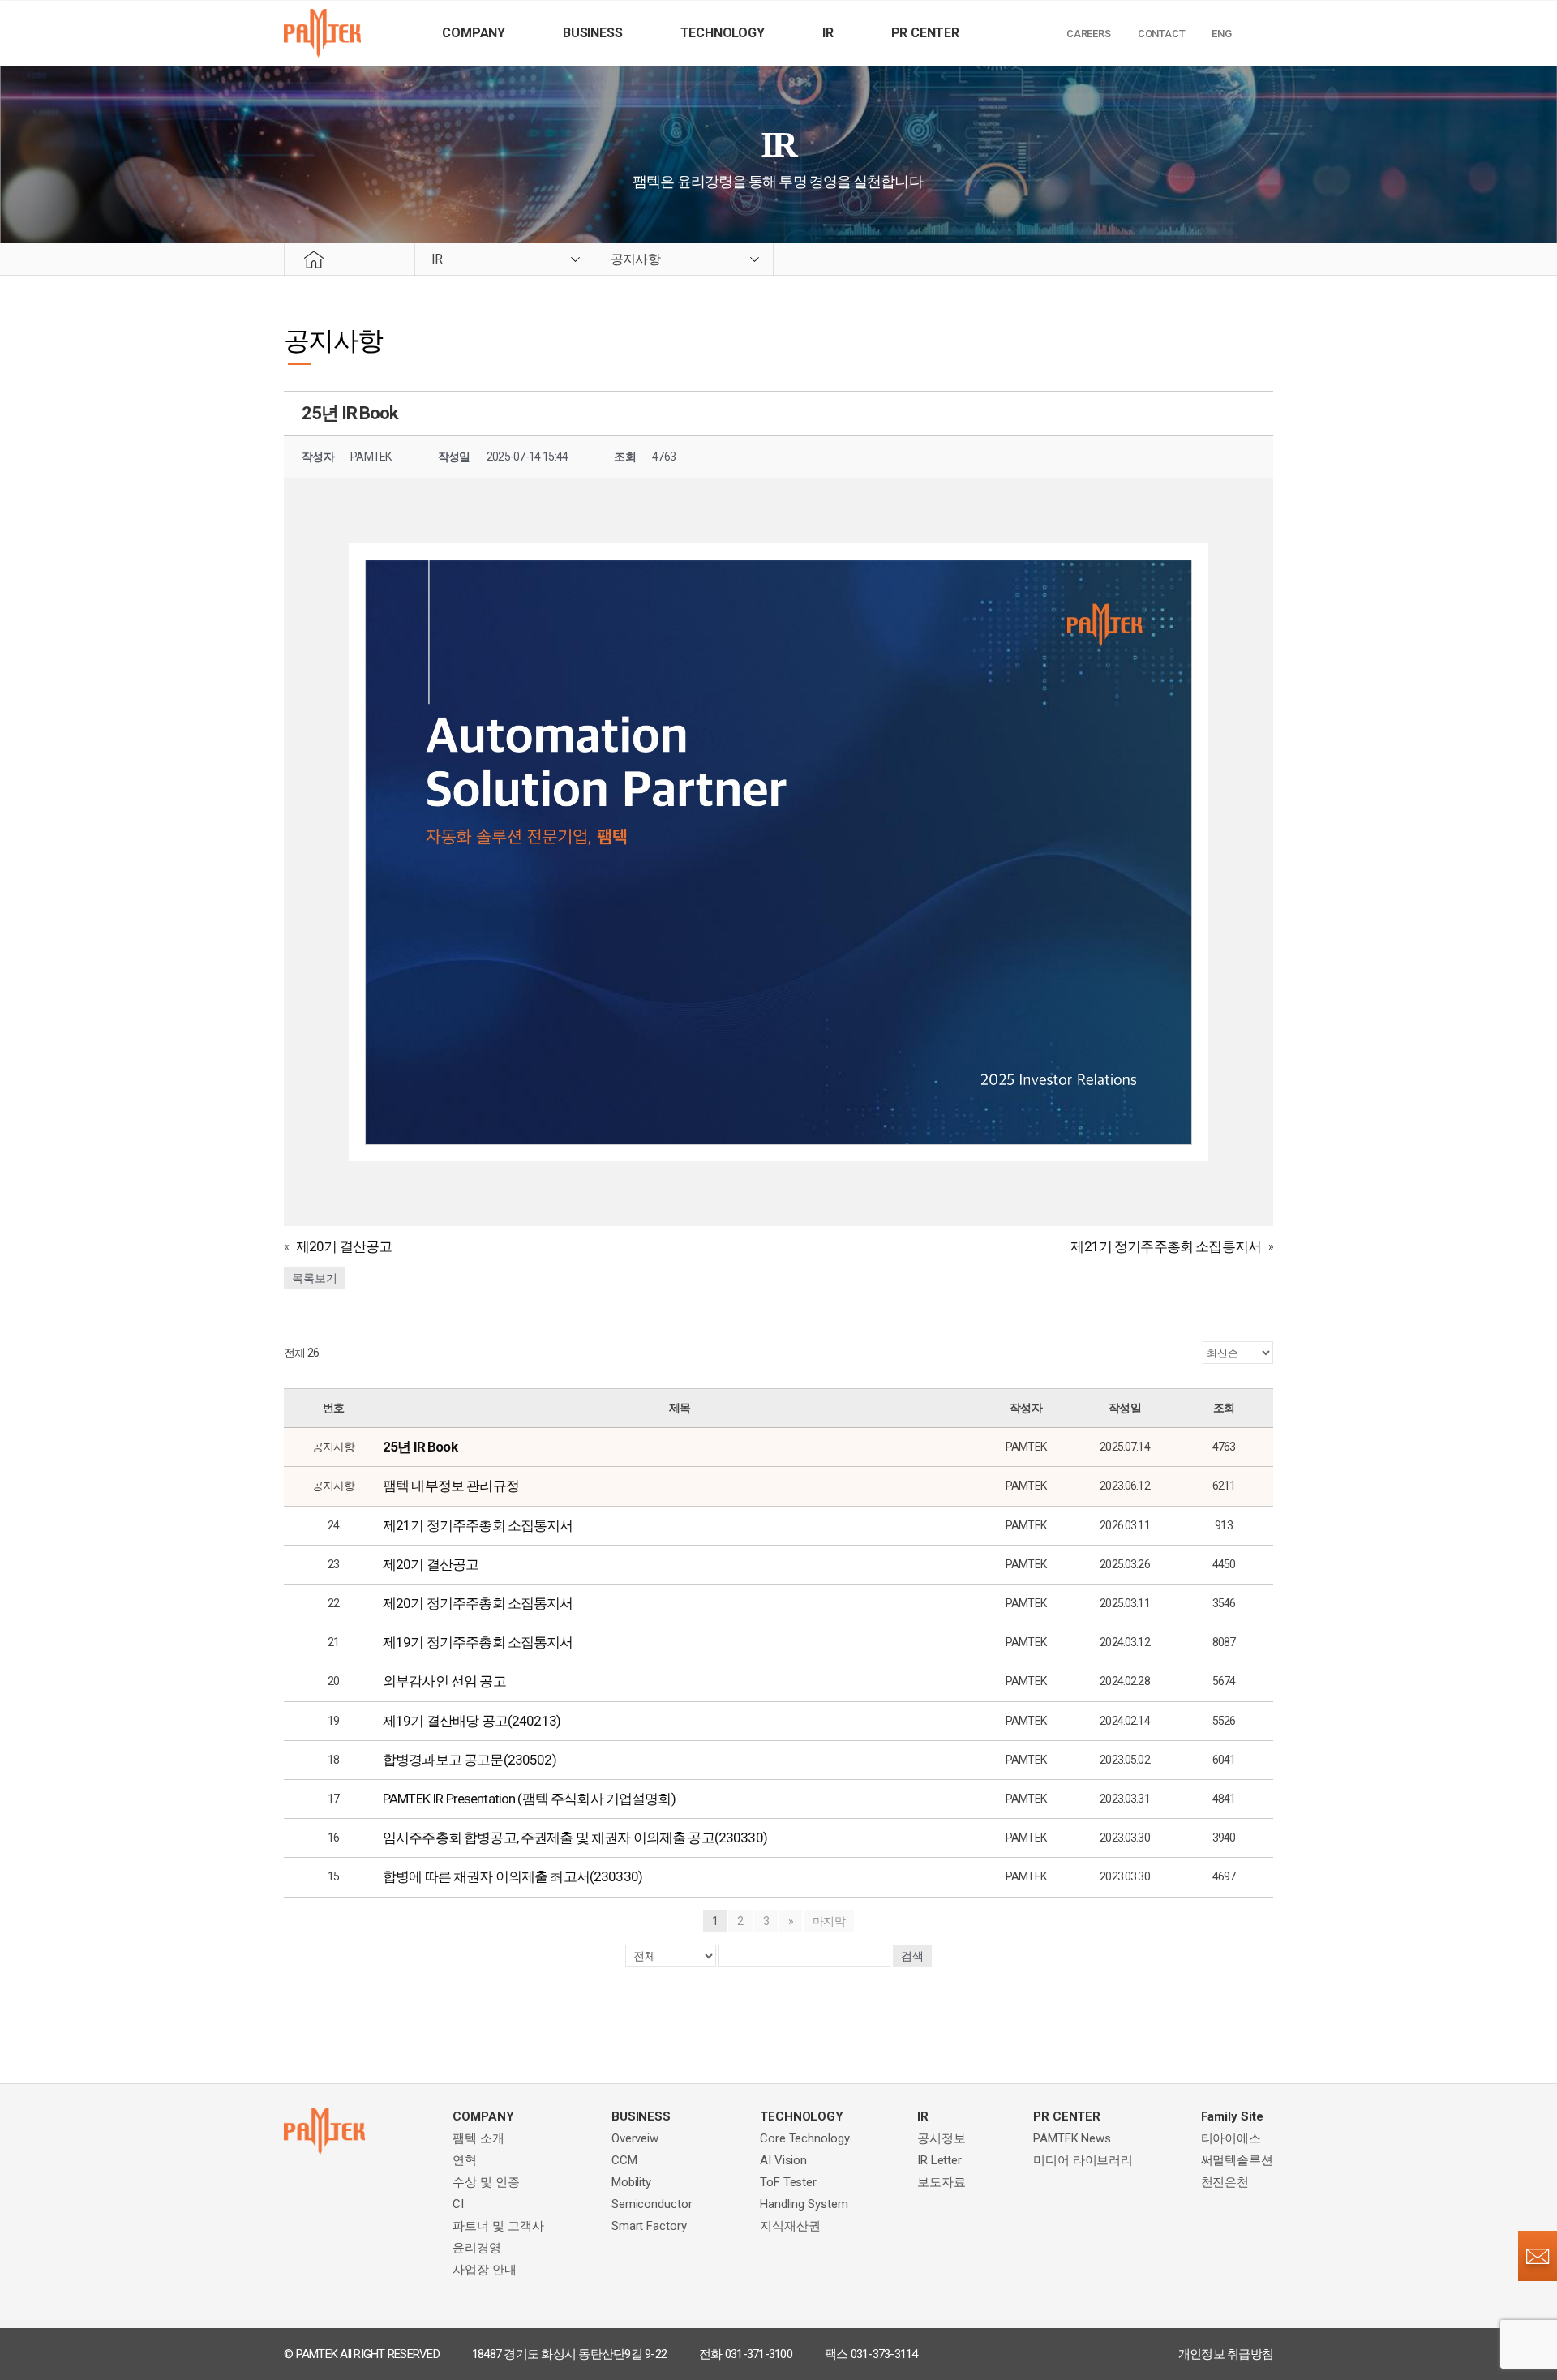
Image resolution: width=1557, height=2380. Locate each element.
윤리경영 (477, 2248)
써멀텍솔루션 (1237, 2160)
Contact (1162, 34)
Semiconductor (652, 2204)
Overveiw (635, 2138)
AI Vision (783, 2160)
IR (828, 33)
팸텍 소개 (478, 2138)
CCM (624, 2160)
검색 (912, 1956)
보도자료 (941, 2182)
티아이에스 (1231, 2138)
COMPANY (474, 33)
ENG (1221, 34)
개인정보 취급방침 (1226, 2354)
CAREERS (1089, 34)
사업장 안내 (484, 2270)
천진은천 (1225, 2182)
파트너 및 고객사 (498, 2226)
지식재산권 (790, 2226)
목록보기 (315, 1278)
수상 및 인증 (486, 2182)
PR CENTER (925, 33)
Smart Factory (649, 2226)
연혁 (465, 2160)
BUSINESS (592, 33)
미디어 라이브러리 (1083, 2160)
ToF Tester (788, 2182)
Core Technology (805, 2138)
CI (458, 2204)
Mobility (631, 2182)
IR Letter (939, 2160)
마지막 (829, 1921)
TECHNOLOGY (723, 33)
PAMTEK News (1072, 2138)
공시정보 (941, 2138)
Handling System (804, 2204)
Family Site (1232, 2116)
